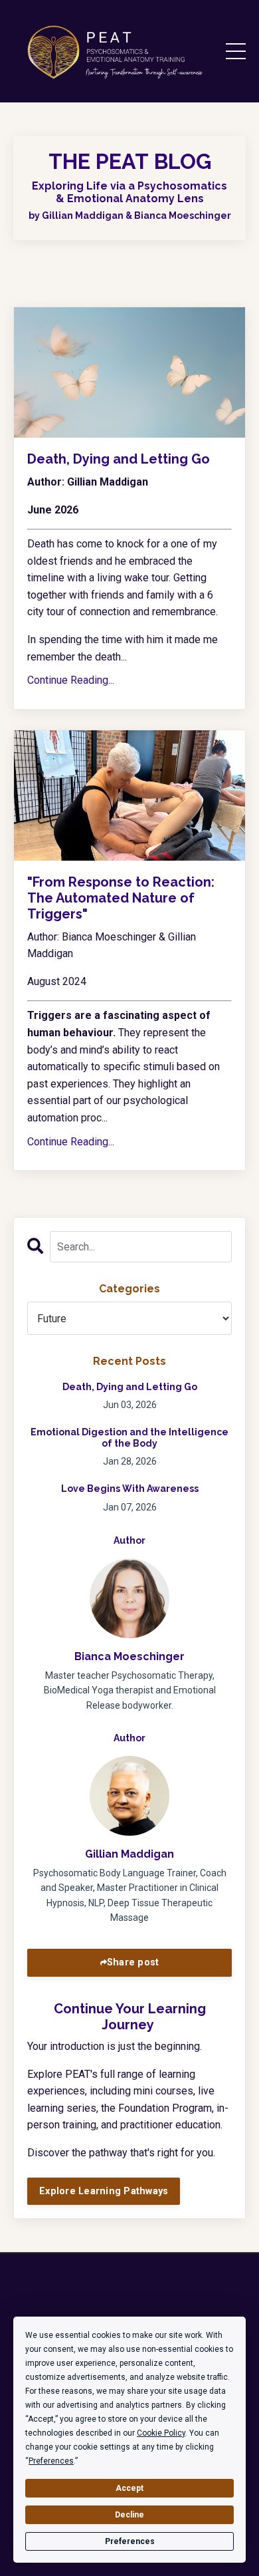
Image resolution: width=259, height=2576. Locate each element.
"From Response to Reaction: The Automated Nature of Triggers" (121, 898)
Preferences (130, 2541)
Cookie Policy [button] (161, 2433)
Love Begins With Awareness (130, 1489)
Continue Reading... (71, 680)
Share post (133, 1962)
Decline (129, 2515)
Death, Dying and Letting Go (119, 459)
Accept (129, 2488)
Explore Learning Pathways (104, 2191)
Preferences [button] (51, 2461)
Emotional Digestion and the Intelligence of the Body (129, 1438)
